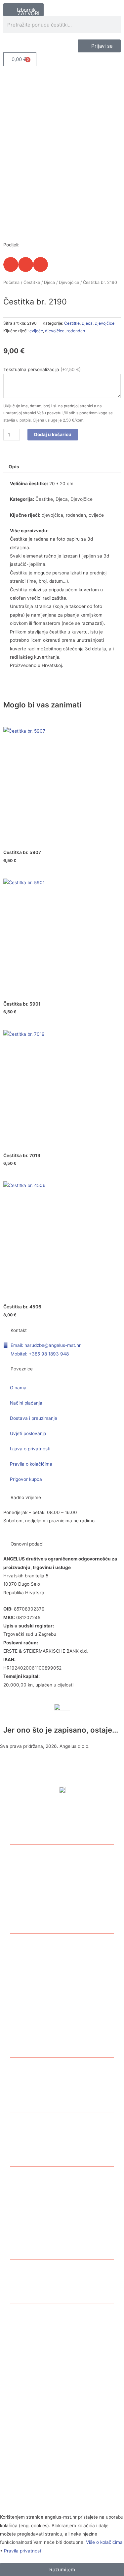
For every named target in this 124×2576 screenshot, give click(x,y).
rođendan (76, 331)
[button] (11, 264)
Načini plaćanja (26, 1403)
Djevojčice (69, 282)
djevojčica (55, 331)
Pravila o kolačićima (31, 1464)
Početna (11, 282)
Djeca (49, 282)
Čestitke (32, 282)
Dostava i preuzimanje (34, 1418)
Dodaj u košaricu (53, 434)
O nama (18, 1388)
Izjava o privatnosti (30, 1449)
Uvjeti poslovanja (28, 1433)
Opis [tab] (14, 467)
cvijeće (36, 331)
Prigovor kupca (26, 1479)
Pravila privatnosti (23, 2551)
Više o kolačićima (104, 2542)
